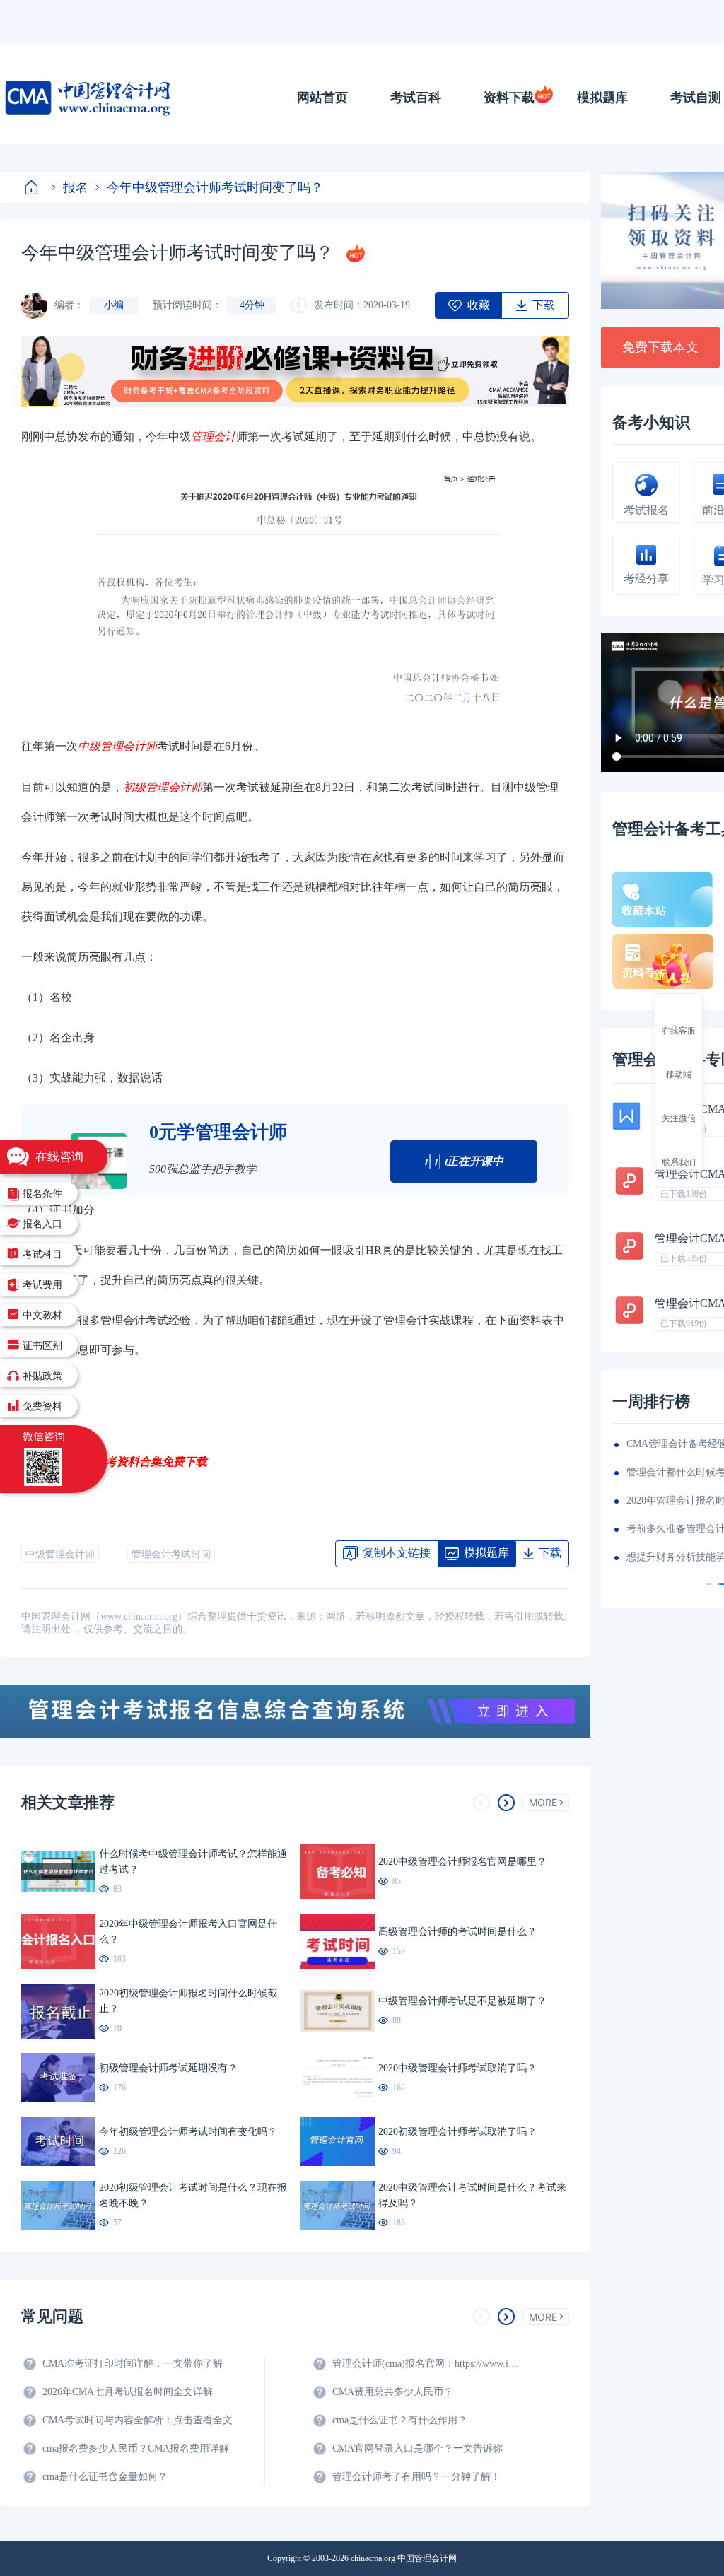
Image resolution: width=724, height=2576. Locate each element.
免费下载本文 (660, 347)
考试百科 (416, 98)
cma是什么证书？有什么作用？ (400, 2420)
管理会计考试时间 (171, 1554)
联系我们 (679, 1161)
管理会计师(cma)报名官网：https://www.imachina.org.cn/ (428, 2364)
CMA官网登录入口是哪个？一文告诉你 (418, 2448)
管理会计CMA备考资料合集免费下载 (114, 1461)
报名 (76, 187)
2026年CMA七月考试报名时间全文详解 (128, 2392)
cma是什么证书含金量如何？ (105, 2477)
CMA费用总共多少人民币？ (393, 2392)
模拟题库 (602, 98)
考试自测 (696, 98)
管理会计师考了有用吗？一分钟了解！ (416, 2477)
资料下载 (509, 98)
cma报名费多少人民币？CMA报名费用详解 (136, 2448)
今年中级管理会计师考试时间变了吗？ (215, 187)
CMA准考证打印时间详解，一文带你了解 (133, 2364)
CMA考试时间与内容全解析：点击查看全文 (138, 2420)
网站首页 (322, 98)
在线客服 (679, 1030)
